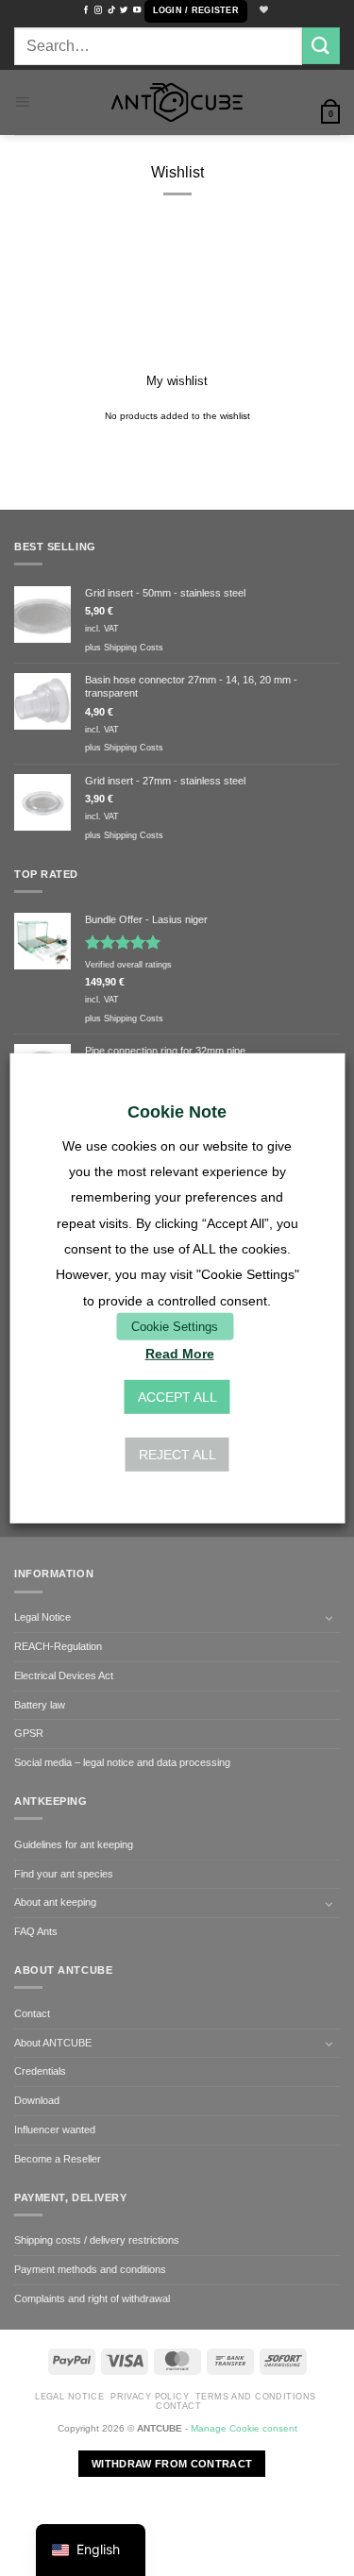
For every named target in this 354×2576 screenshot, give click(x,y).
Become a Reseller (58, 2159)
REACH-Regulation (58, 1646)
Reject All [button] (177, 1455)
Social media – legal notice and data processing (122, 1762)
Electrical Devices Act (64, 1675)
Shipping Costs (134, 648)
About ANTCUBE (53, 2043)
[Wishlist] (261, 11)
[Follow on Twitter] (124, 10)
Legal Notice (42, 1617)
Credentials (40, 2071)
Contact (32, 2013)
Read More (180, 1354)
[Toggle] (329, 1618)
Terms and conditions (256, 2397)
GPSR (29, 1733)
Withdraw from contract (172, 2464)
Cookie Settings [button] (175, 1326)
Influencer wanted (55, 2130)
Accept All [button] (177, 1397)
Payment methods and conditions (90, 2269)
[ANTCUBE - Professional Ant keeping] (177, 102)
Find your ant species (64, 1874)
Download (37, 2100)
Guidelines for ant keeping (74, 1844)
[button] (196, 11)
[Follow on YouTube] (137, 10)
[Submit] (321, 46)
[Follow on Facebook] (86, 10)
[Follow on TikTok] (111, 10)
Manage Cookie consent (244, 2428)
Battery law (40, 1705)
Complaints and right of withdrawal (92, 2298)
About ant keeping (55, 1902)
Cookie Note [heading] (177, 1111)
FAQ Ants (36, 1931)
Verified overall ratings (128, 965)
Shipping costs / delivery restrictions (97, 2240)
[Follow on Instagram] (98, 10)
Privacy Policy (150, 2397)
